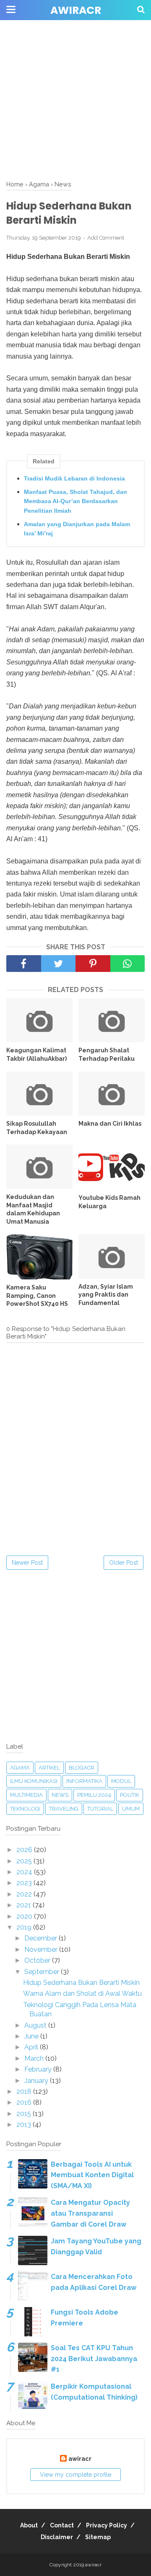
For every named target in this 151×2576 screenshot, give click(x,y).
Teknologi (25, 1809)
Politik (130, 1795)
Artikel (49, 1768)
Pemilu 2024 (94, 1795)
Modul (121, 1781)
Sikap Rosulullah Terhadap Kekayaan (37, 1128)
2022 (25, 1894)
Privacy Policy (107, 2525)
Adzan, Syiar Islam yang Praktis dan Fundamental (106, 1295)
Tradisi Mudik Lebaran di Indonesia (74, 478)
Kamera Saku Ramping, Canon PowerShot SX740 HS (37, 1296)
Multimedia (26, 1795)
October (38, 1960)
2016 (25, 2102)
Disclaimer (57, 2537)
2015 (25, 2114)
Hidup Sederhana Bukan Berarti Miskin (81, 1983)
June (32, 2036)
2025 (25, 1861)
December (42, 1938)
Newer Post (27, 1563)
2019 (25, 1927)
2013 (25, 2125)
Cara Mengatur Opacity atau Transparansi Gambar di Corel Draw (90, 2213)
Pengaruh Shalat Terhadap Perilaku (107, 1054)
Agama (20, 1768)
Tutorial (100, 1809)
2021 (25, 1905)
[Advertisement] (75, 75)
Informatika (84, 1781)
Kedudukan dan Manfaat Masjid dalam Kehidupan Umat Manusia (33, 1209)
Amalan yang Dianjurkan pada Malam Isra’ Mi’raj (77, 529)
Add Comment (106, 238)
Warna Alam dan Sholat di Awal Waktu (82, 1993)
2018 (25, 2092)
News (60, 1795)
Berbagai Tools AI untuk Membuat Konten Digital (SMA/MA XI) (92, 2175)
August (36, 2025)
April (32, 2047)
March (35, 2058)
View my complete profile (75, 2475)
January (37, 2081)
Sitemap (98, 2537)
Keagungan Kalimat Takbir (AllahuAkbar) (36, 1054)
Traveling (64, 1809)
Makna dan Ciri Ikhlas (110, 1124)
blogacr (82, 1768)
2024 (25, 1872)
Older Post (124, 1563)
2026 (25, 1850)
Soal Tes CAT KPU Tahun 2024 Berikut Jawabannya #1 (94, 2359)
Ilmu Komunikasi (34, 1781)
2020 (25, 1916)
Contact (62, 2525)
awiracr (76, 10)
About (29, 2525)
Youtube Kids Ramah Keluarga (109, 1202)
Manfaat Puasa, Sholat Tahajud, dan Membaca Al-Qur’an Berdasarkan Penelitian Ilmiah (75, 501)
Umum (131, 1809)
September (43, 1972)
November (42, 1949)
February (39, 2069)
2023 (25, 1883)
